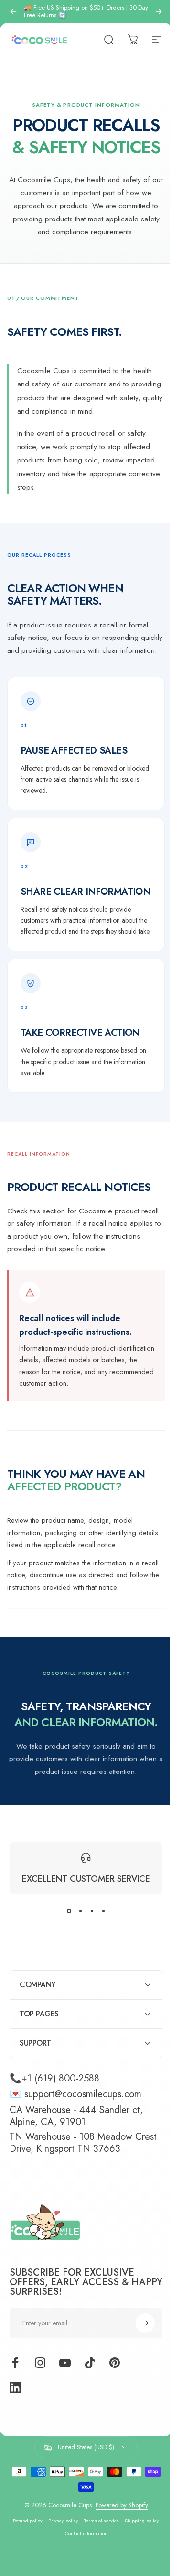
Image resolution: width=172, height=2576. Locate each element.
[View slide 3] (92, 1911)
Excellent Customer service (86, 1879)
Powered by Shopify (118, 2505)
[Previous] (13, 11)
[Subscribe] (138, 2323)
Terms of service (118, 2521)
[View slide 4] (103, 1911)
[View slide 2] (80, 1911)
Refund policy (44, 2521)
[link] (82, 2143)
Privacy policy (80, 2521)
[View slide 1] (69, 1911)
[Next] (159, 11)
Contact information (102, 2534)
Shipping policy (58, 2534)
